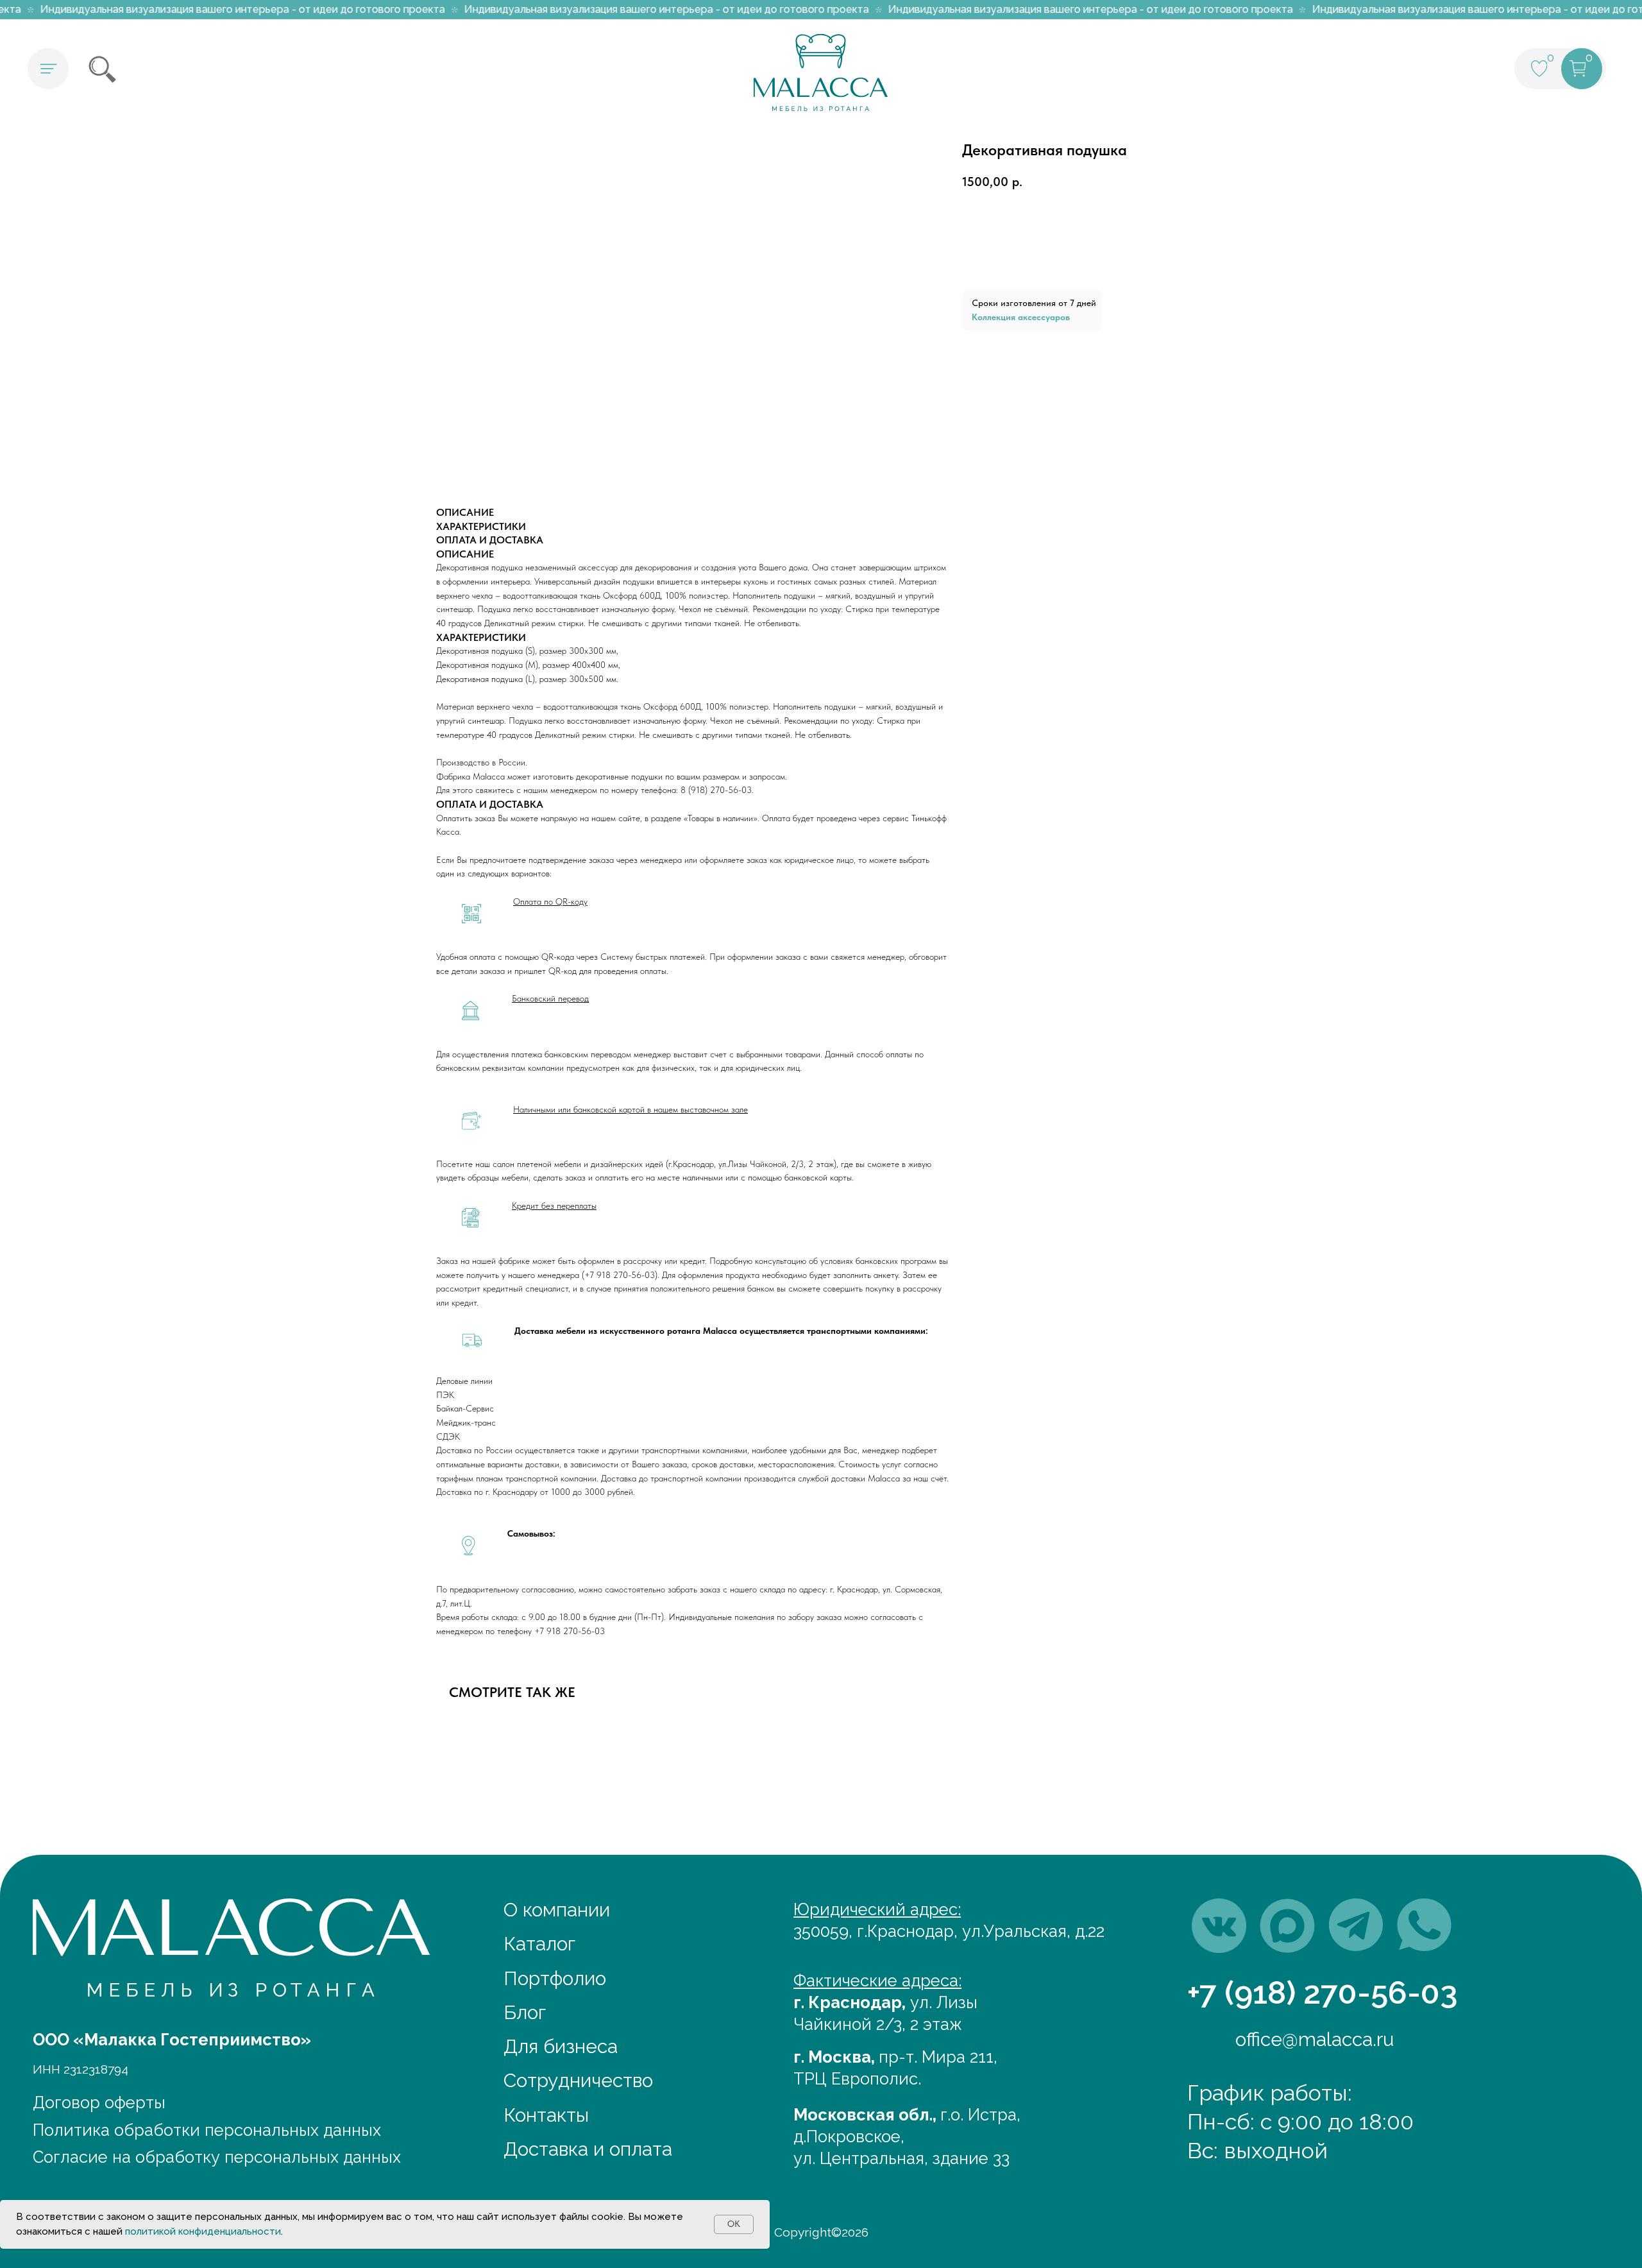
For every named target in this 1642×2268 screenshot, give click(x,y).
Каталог (539, 1944)
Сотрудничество (578, 2080)
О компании (557, 1910)
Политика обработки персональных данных (207, 2130)
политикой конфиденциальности (203, 2231)
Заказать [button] (1034, 256)
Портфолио (555, 1978)
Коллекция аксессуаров (1021, 317)
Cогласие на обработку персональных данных (217, 2157)
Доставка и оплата (588, 2149)
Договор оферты (99, 2102)
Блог (525, 2012)
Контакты (546, 2115)
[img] (1219, 1926)
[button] (48, 69)
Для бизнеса (561, 2046)
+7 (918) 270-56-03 (1323, 1992)
